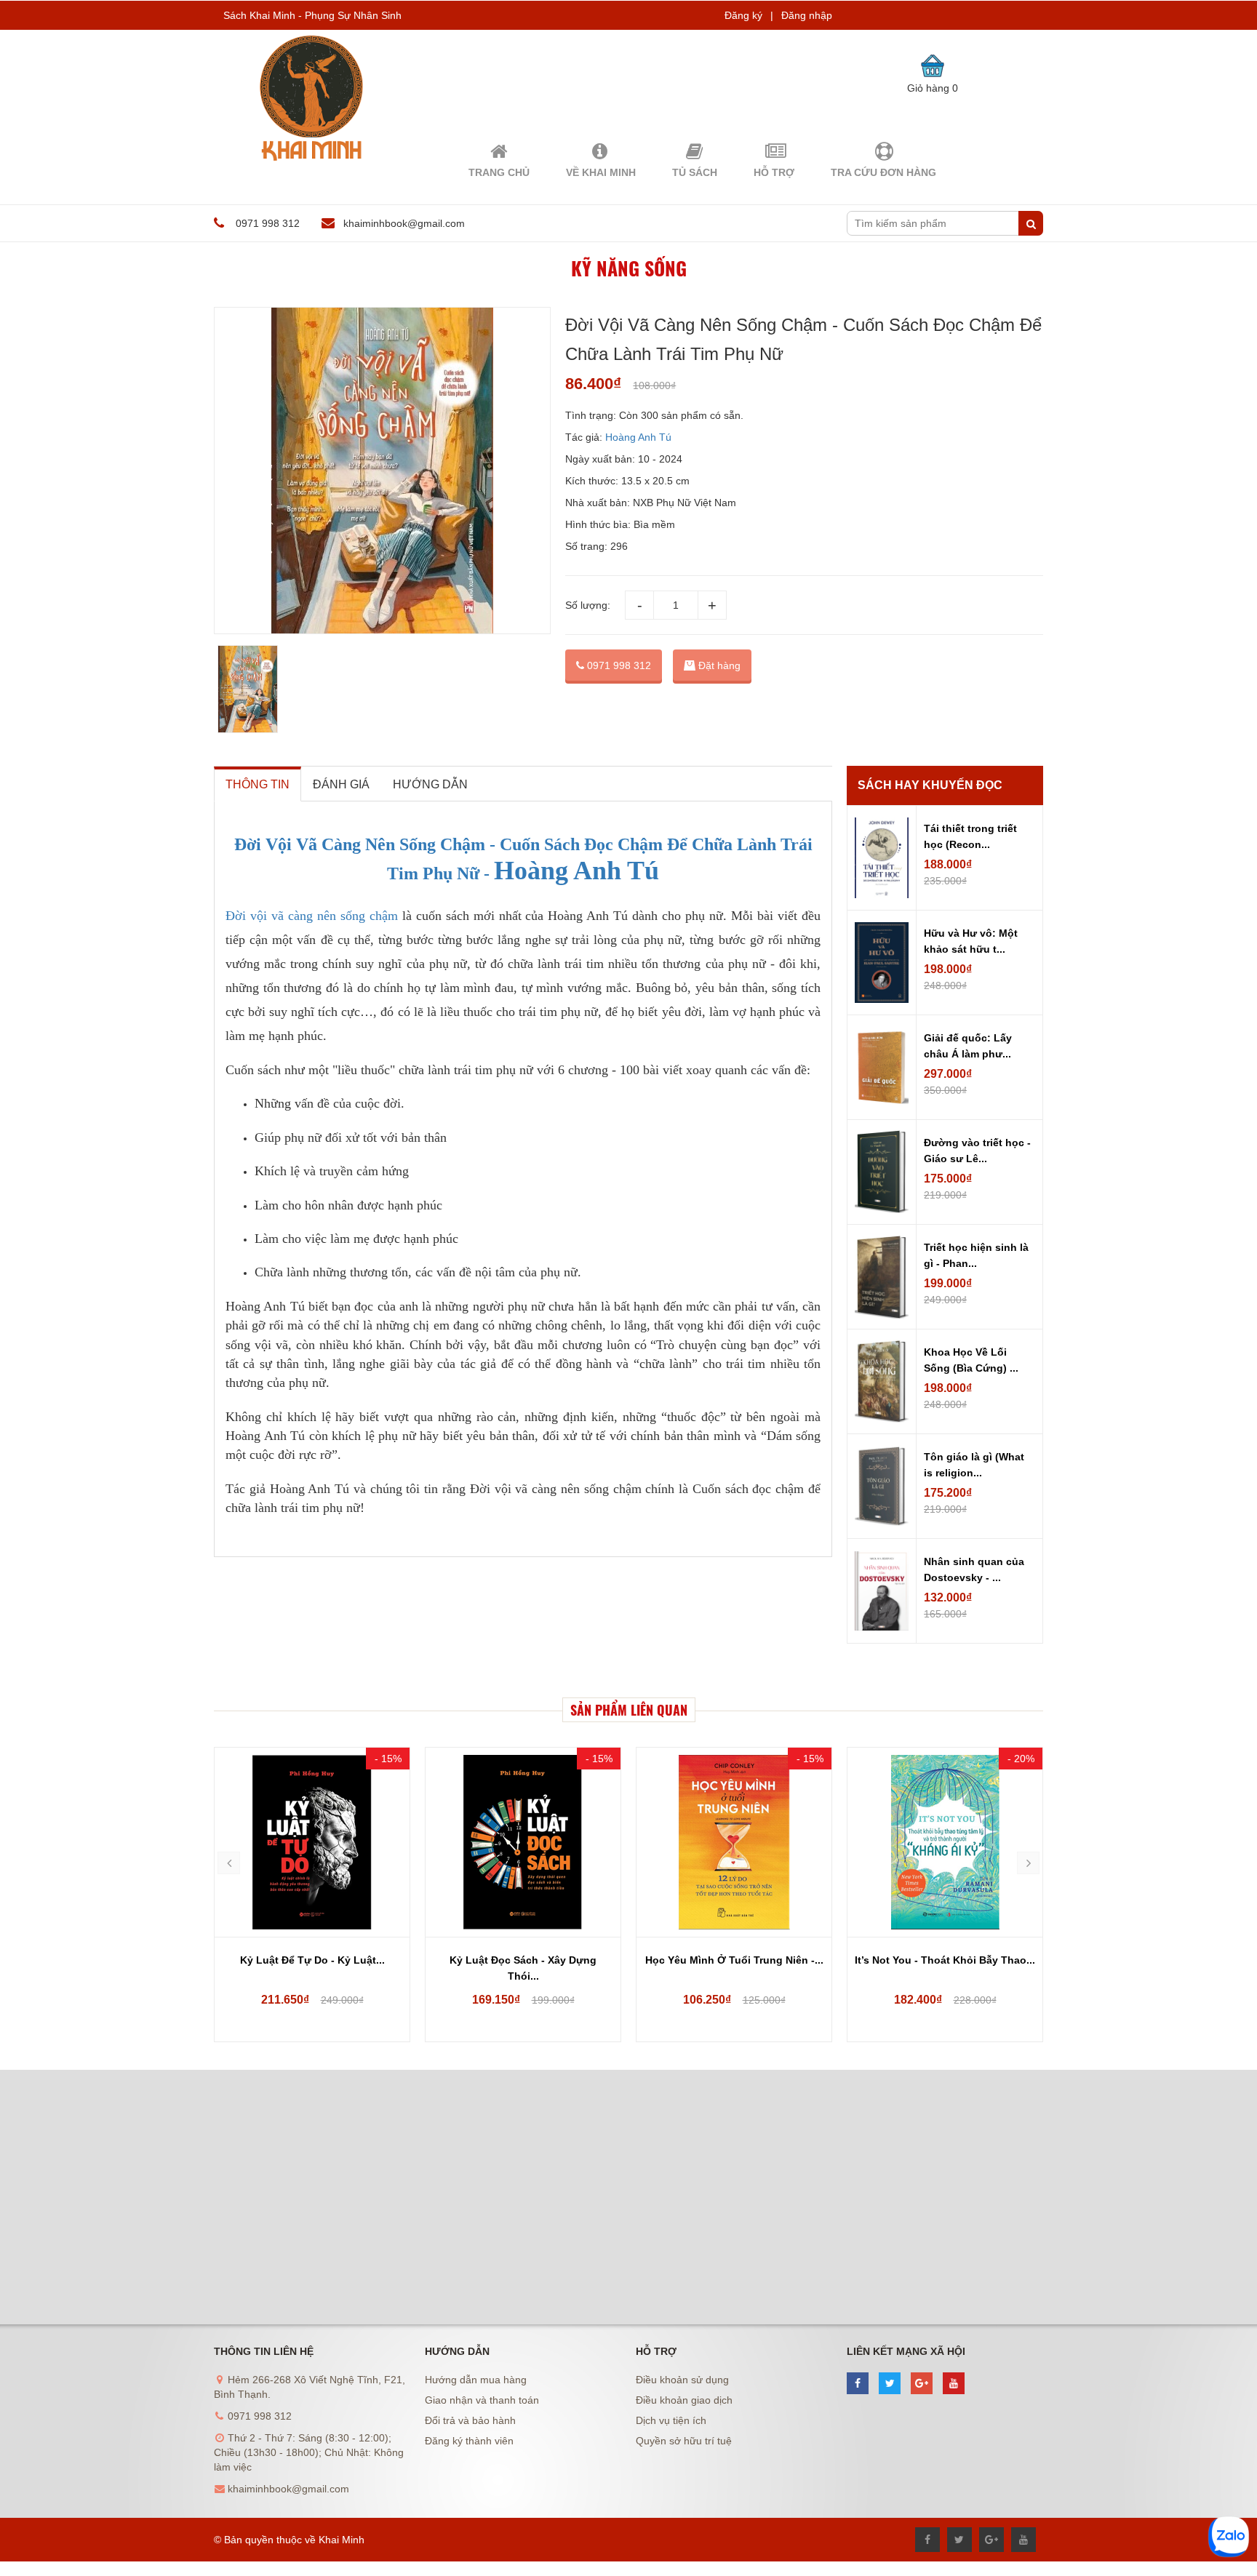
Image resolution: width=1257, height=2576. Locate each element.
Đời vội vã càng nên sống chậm (312, 916)
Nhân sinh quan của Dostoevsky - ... (974, 1569)
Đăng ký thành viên (469, 2441)
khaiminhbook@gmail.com (404, 223)
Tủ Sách (695, 172)
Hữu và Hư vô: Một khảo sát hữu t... (971, 941)
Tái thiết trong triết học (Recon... (970, 836)
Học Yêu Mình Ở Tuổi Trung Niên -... (523, 1960)
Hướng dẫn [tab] (430, 784)
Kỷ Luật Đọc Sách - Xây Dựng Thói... (312, 1968)
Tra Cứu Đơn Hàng (883, 172)
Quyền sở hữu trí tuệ (684, 2441)
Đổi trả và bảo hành (470, 2420)
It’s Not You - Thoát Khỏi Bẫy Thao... (734, 1960)
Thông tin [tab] (258, 784)
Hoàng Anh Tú (638, 437)
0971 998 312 (618, 665)
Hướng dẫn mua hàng (476, 2380)
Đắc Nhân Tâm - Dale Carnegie (945, 1960)
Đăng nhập (807, 15)
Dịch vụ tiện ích (671, 2420)
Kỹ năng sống (629, 268)
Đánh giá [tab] (341, 784)
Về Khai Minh (601, 172)
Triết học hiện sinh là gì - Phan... (976, 1255)
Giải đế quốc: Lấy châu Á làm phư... (968, 1046)
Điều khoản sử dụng (682, 2380)
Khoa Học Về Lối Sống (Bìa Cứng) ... (971, 1360)
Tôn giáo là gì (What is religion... (974, 1465)
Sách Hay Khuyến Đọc (930, 785)
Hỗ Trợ (774, 172)
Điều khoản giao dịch (684, 2400)
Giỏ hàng (933, 88)
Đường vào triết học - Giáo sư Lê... (977, 1151)
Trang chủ (499, 172)
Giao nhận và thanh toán (482, 2400)
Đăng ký (743, 15)
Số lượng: (588, 605)
